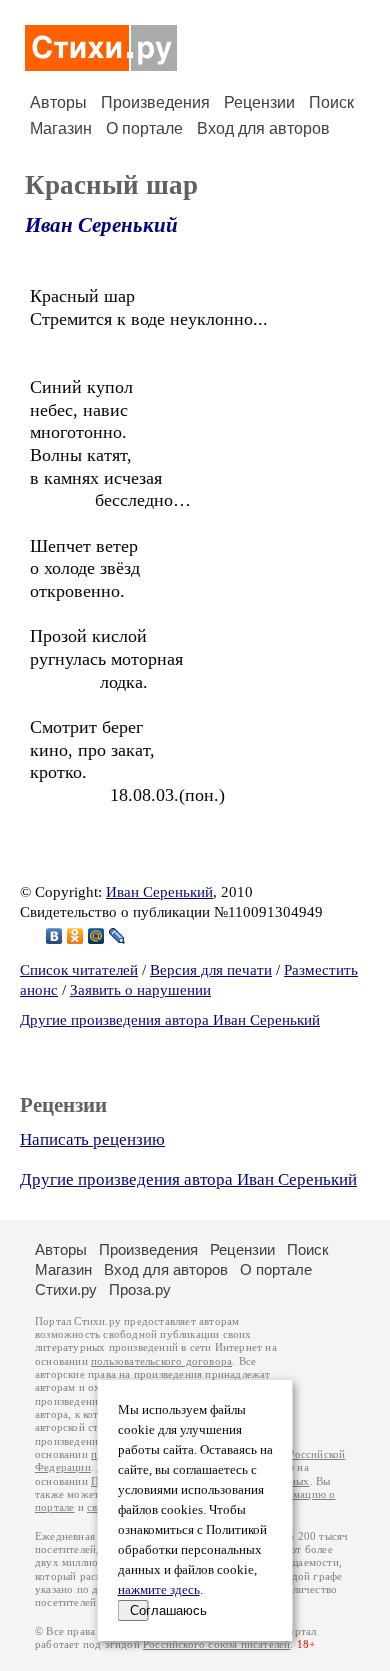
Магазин (61, 128)
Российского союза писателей (216, 1644)
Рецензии (259, 102)
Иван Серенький (101, 225)
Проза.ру (140, 1289)
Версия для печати (211, 970)
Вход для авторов (263, 128)
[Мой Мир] (96, 936)
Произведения (155, 102)
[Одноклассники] (75, 936)
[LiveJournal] (117, 936)
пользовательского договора (161, 1361)
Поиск (331, 102)
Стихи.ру (66, 1289)
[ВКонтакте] (54, 936)
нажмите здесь (159, 1590)
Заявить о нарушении (140, 990)
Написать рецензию (92, 1139)
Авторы (58, 102)
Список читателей (79, 970)
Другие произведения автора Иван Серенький (170, 1020)
